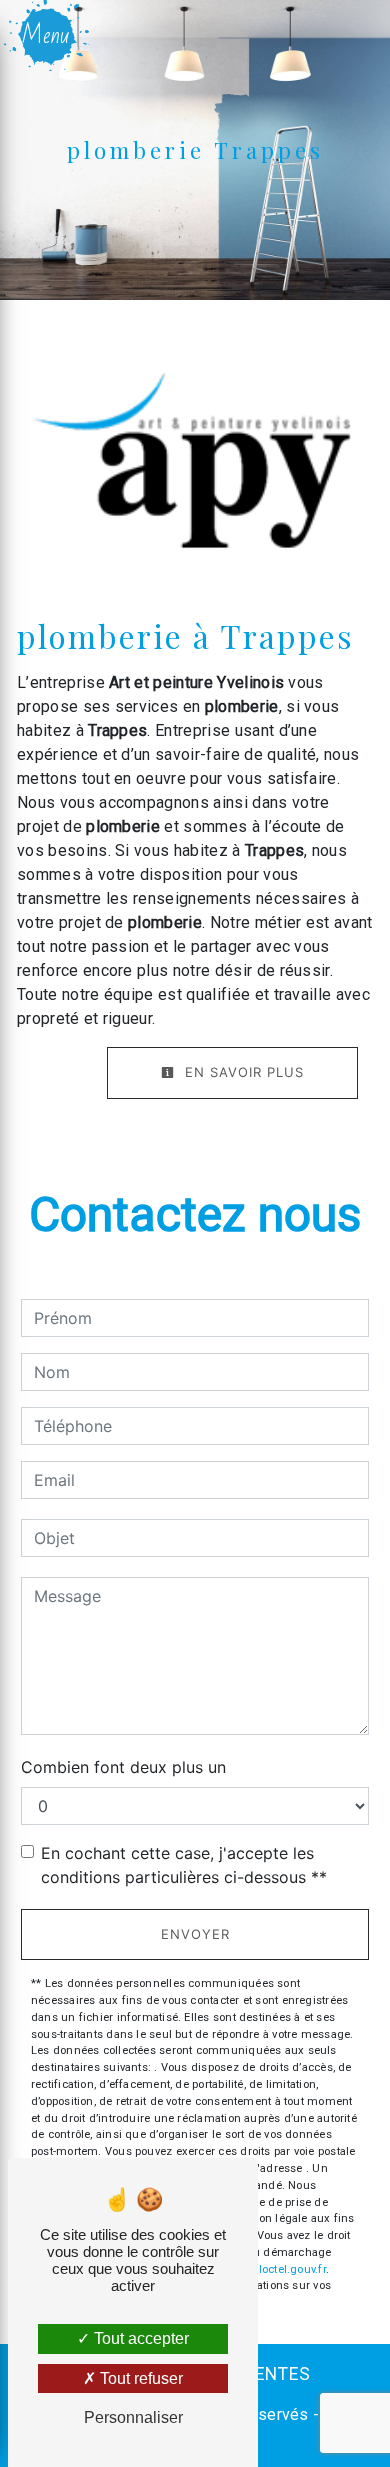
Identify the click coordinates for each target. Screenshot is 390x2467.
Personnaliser (133, 2417)
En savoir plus (242, 1072)
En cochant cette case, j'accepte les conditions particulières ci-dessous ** (184, 1865)
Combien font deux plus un (123, 1767)
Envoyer (195, 1934)
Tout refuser (139, 2378)
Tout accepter (139, 2338)
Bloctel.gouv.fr (288, 2269)
